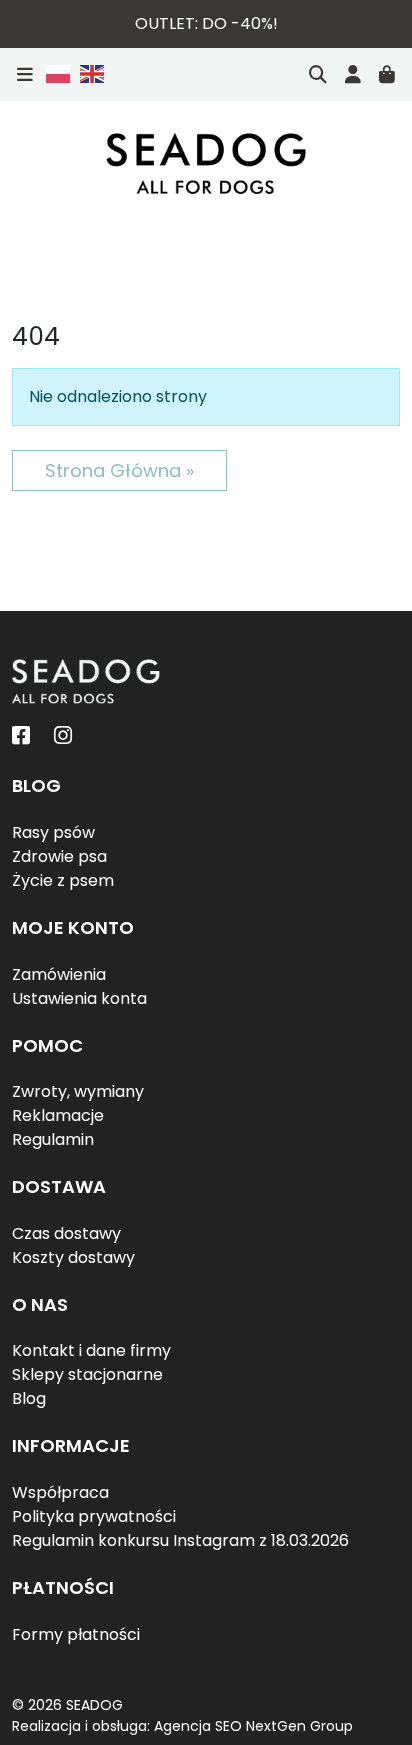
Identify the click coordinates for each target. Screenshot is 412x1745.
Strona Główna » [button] (119, 470)
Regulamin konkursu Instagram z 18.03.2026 (180, 1540)
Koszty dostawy (73, 1257)
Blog (29, 1398)
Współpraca (60, 1492)
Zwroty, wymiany (78, 1091)
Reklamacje (58, 1115)
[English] (89, 73)
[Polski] (59, 73)
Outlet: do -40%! (206, 23)
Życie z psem (63, 880)
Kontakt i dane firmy (91, 1350)
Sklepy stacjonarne (87, 1374)
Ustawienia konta (79, 998)
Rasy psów (53, 832)
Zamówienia (59, 974)
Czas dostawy (66, 1233)
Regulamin (53, 1139)
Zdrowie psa (59, 856)
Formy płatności (76, 1634)
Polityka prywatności (94, 1516)
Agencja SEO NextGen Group (253, 1726)
